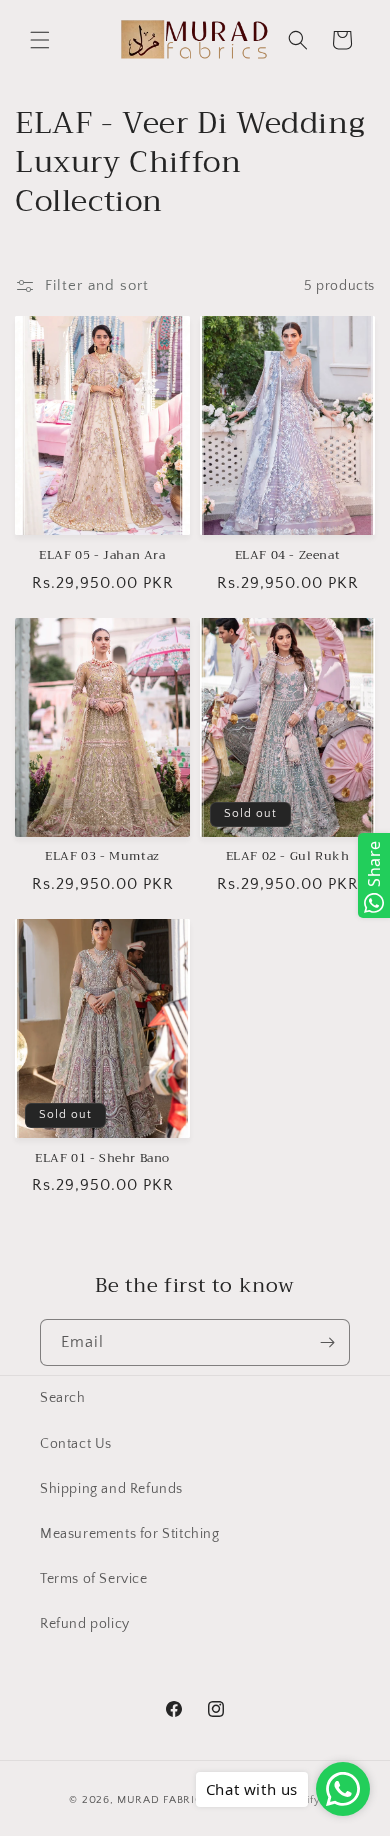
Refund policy (85, 1624)
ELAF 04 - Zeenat (288, 556)
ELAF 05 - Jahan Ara (102, 556)
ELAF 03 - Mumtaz (102, 857)
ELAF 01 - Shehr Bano (102, 1159)
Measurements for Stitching (130, 1534)
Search (63, 1398)
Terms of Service (94, 1579)
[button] (40, 40)
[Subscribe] (327, 1342)
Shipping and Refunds (111, 1489)
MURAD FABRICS (163, 1800)
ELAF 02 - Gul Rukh (288, 857)
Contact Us (76, 1444)
